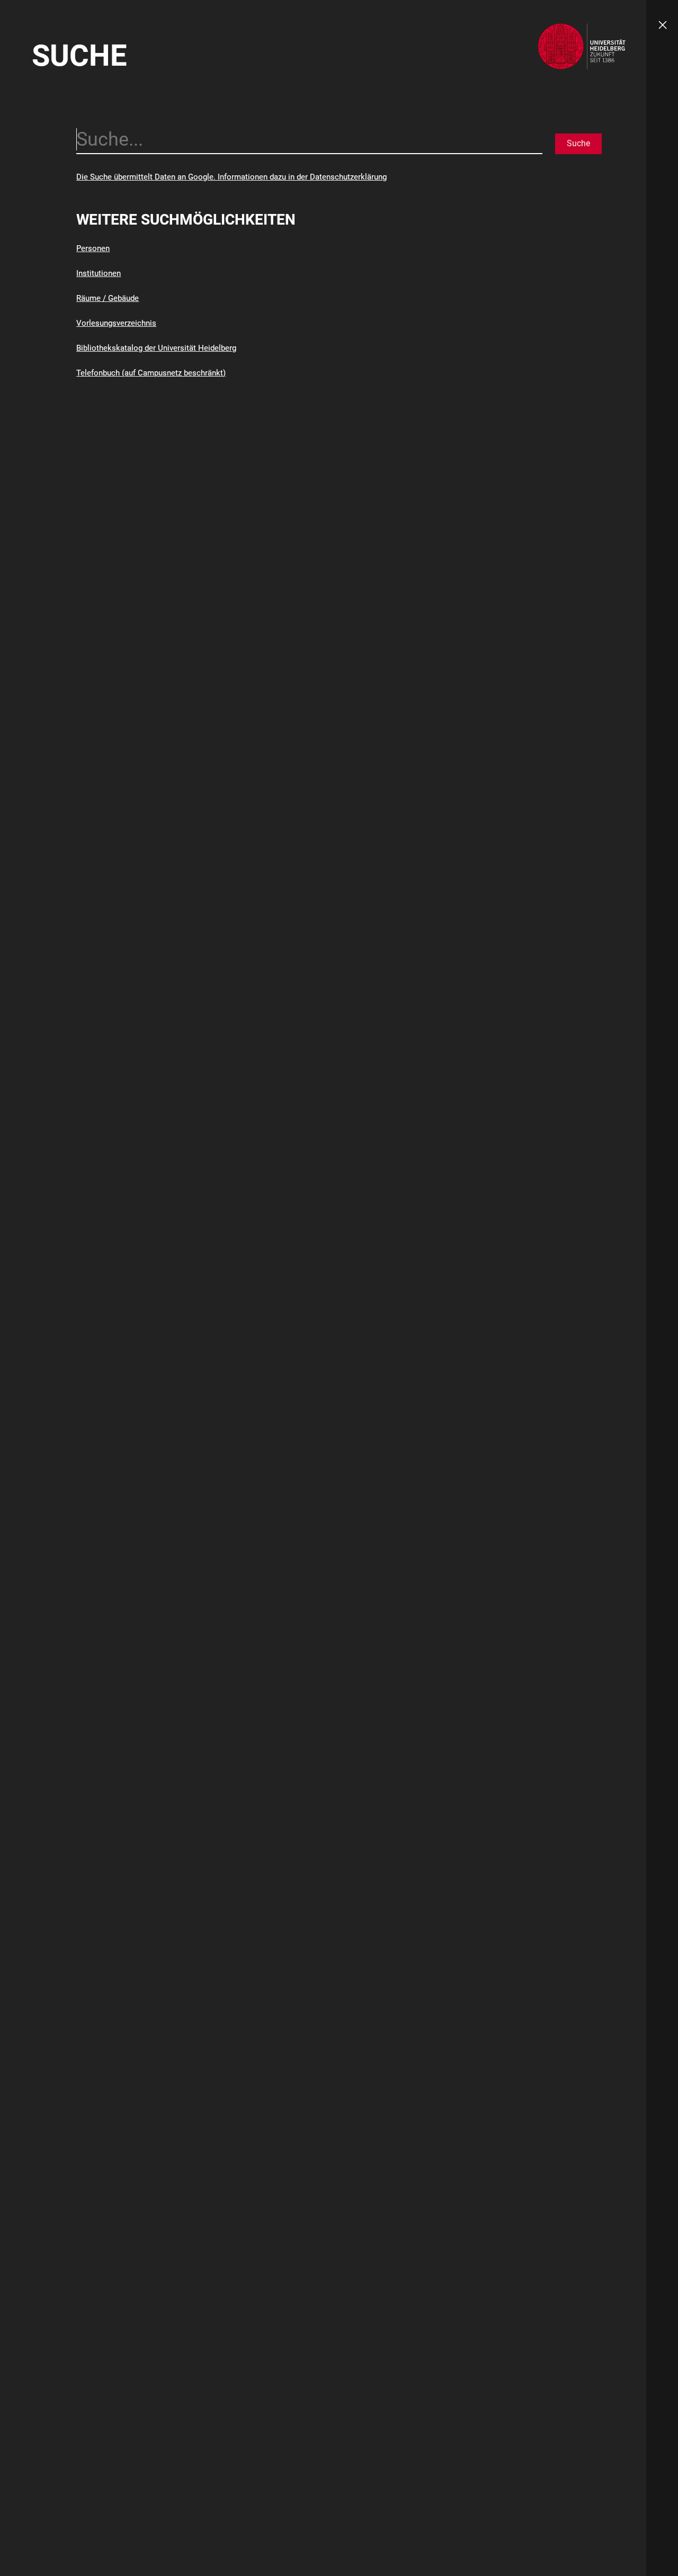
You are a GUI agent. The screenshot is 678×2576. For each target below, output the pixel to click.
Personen (93, 248)
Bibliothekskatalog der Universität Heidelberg (156, 348)
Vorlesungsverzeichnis (116, 323)
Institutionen (99, 273)
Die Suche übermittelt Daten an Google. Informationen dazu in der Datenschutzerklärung (231, 177)
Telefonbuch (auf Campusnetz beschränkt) (151, 373)
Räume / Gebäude (108, 298)
